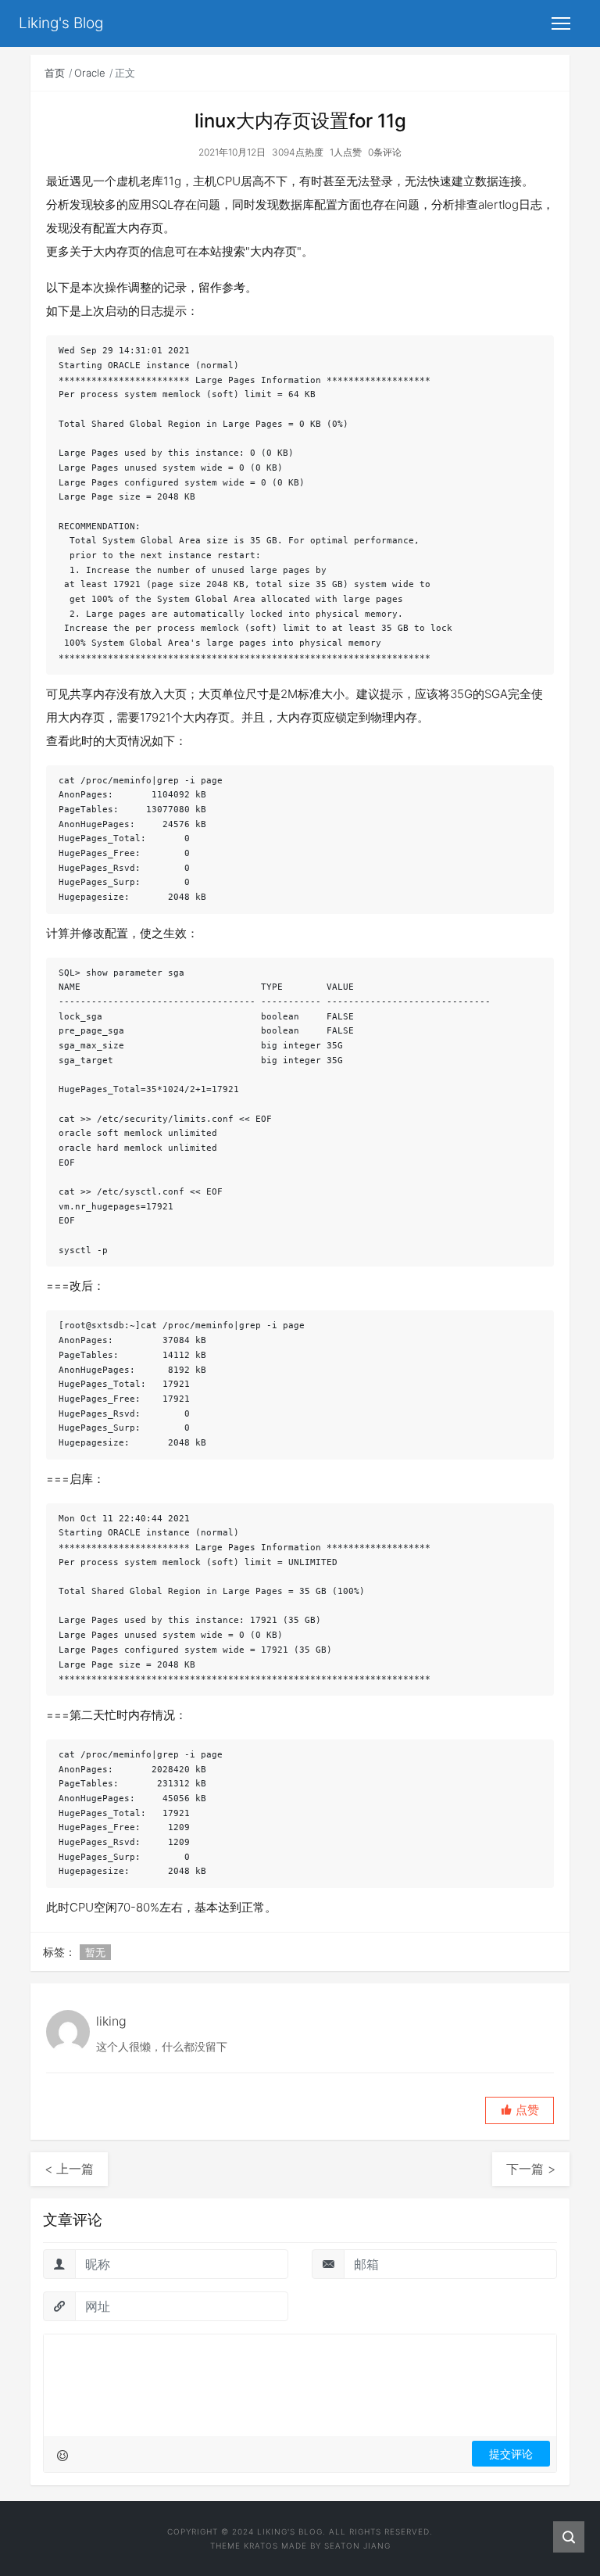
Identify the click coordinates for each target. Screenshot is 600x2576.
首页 (55, 73)
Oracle (90, 73)
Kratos (261, 2546)
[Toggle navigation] (561, 23)
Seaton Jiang (357, 2546)
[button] (520, 2110)
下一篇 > (531, 2169)
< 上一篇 (69, 2169)
